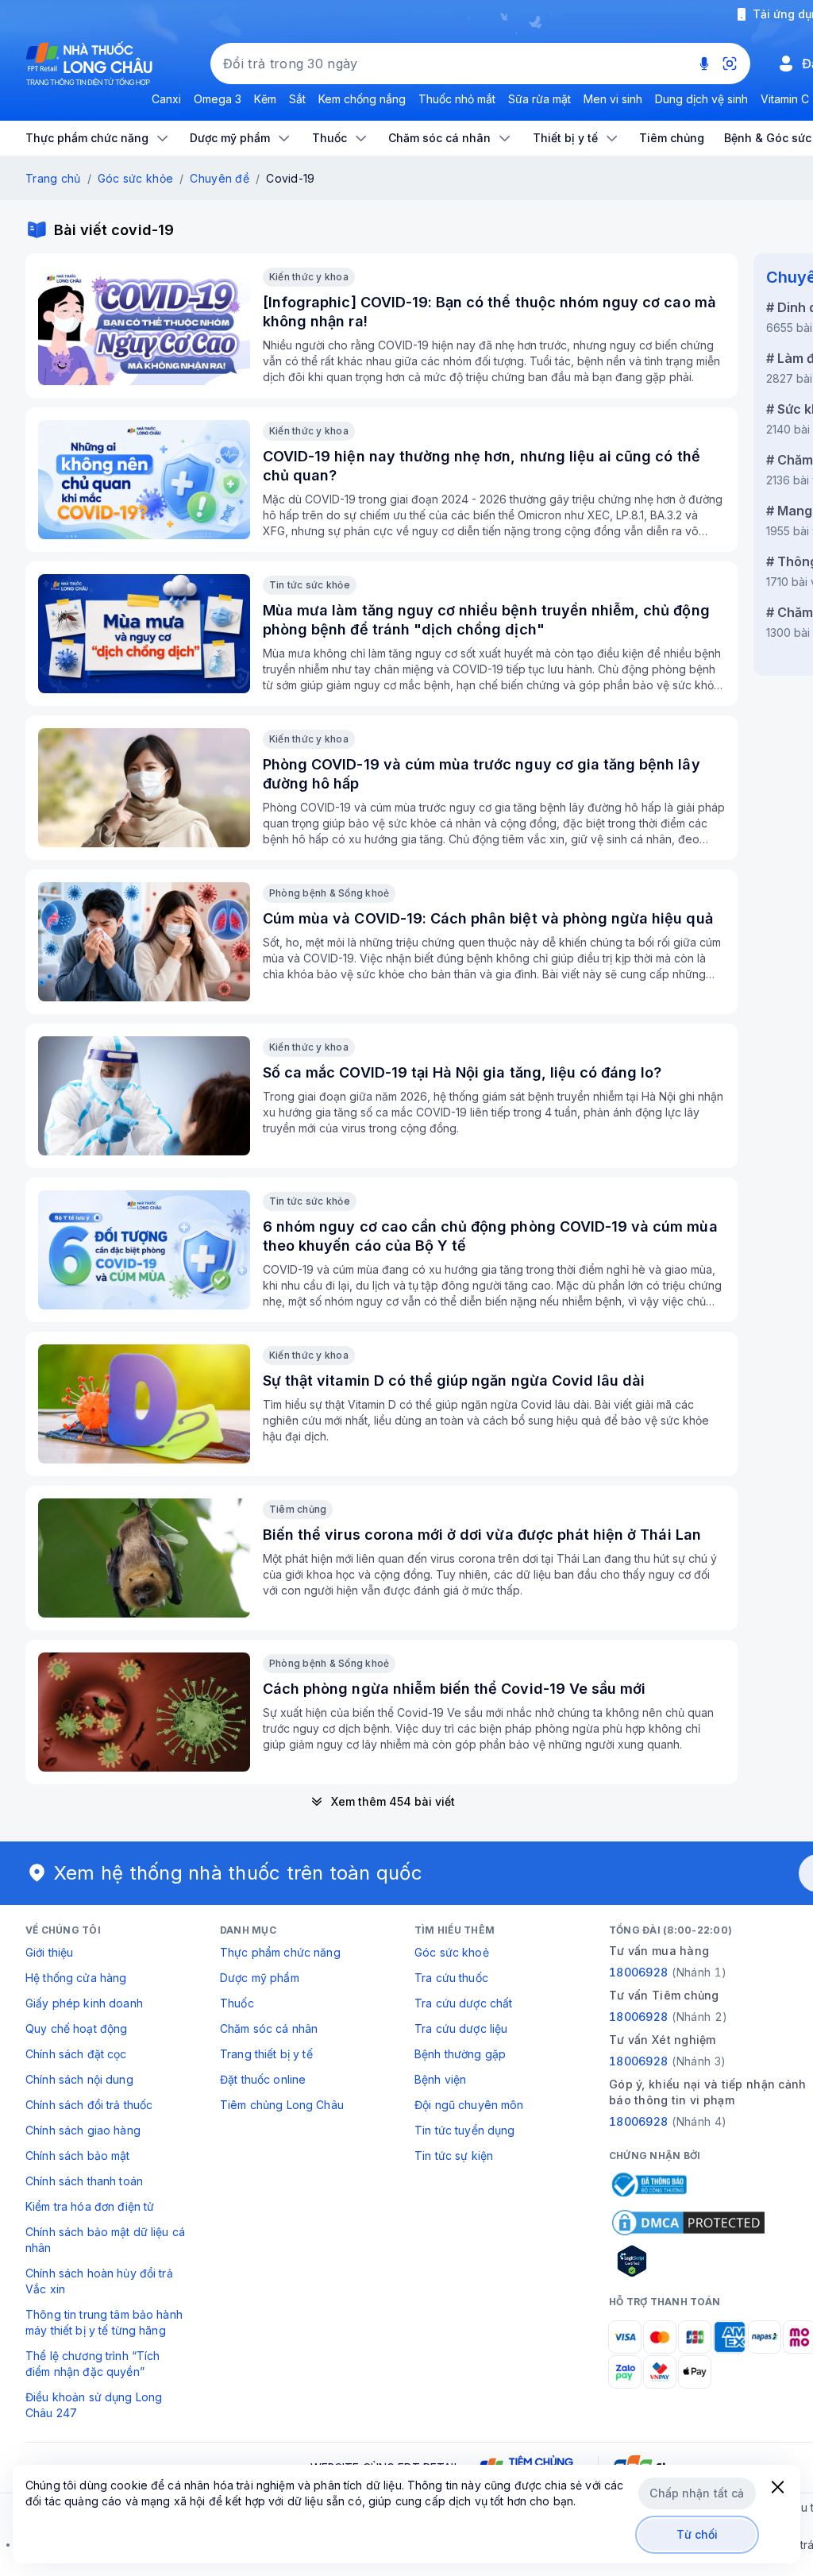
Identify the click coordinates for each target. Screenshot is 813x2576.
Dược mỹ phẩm (260, 1978)
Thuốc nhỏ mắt (457, 99)
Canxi (166, 99)
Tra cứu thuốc (451, 1978)
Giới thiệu (49, 1952)
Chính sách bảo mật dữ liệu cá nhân (105, 2240)
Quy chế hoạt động (76, 2028)
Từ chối (697, 2534)
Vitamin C (785, 99)
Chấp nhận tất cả (697, 2493)
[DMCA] (688, 2223)
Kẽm (265, 99)
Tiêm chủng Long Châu (282, 2105)
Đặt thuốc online (263, 2079)
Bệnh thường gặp (460, 2054)
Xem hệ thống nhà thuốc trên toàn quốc (238, 1873)
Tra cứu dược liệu (461, 2028)
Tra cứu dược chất (463, 2003)
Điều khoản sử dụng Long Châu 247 (94, 2405)
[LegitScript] (688, 2261)
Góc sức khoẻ (452, 1952)
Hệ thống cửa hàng (76, 1978)
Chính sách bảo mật (78, 2156)
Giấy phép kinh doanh (84, 2003)
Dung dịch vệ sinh (701, 99)
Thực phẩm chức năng (280, 1952)
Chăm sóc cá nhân (269, 2028)
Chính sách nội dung (79, 2079)
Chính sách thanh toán (84, 2181)
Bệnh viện (440, 2079)
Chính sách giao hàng (83, 2130)
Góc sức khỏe (135, 178)
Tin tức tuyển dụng (465, 2130)
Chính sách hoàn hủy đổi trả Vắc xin (99, 2281)
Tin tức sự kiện (454, 2156)
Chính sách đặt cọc (76, 2054)
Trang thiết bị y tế (266, 2054)
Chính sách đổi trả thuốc (89, 2105)
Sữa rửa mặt (539, 99)
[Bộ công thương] (648, 2185)
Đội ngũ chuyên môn (469, 2105)
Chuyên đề (220, 178)
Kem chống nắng (362, 99)
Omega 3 (218, 99)
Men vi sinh (613, 99)
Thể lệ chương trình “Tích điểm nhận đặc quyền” (93, 2364)
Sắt (297, 99)
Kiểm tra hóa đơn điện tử (90, 2206)
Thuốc (237, 2003)
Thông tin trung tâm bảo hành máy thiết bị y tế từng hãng (104, 2322)
